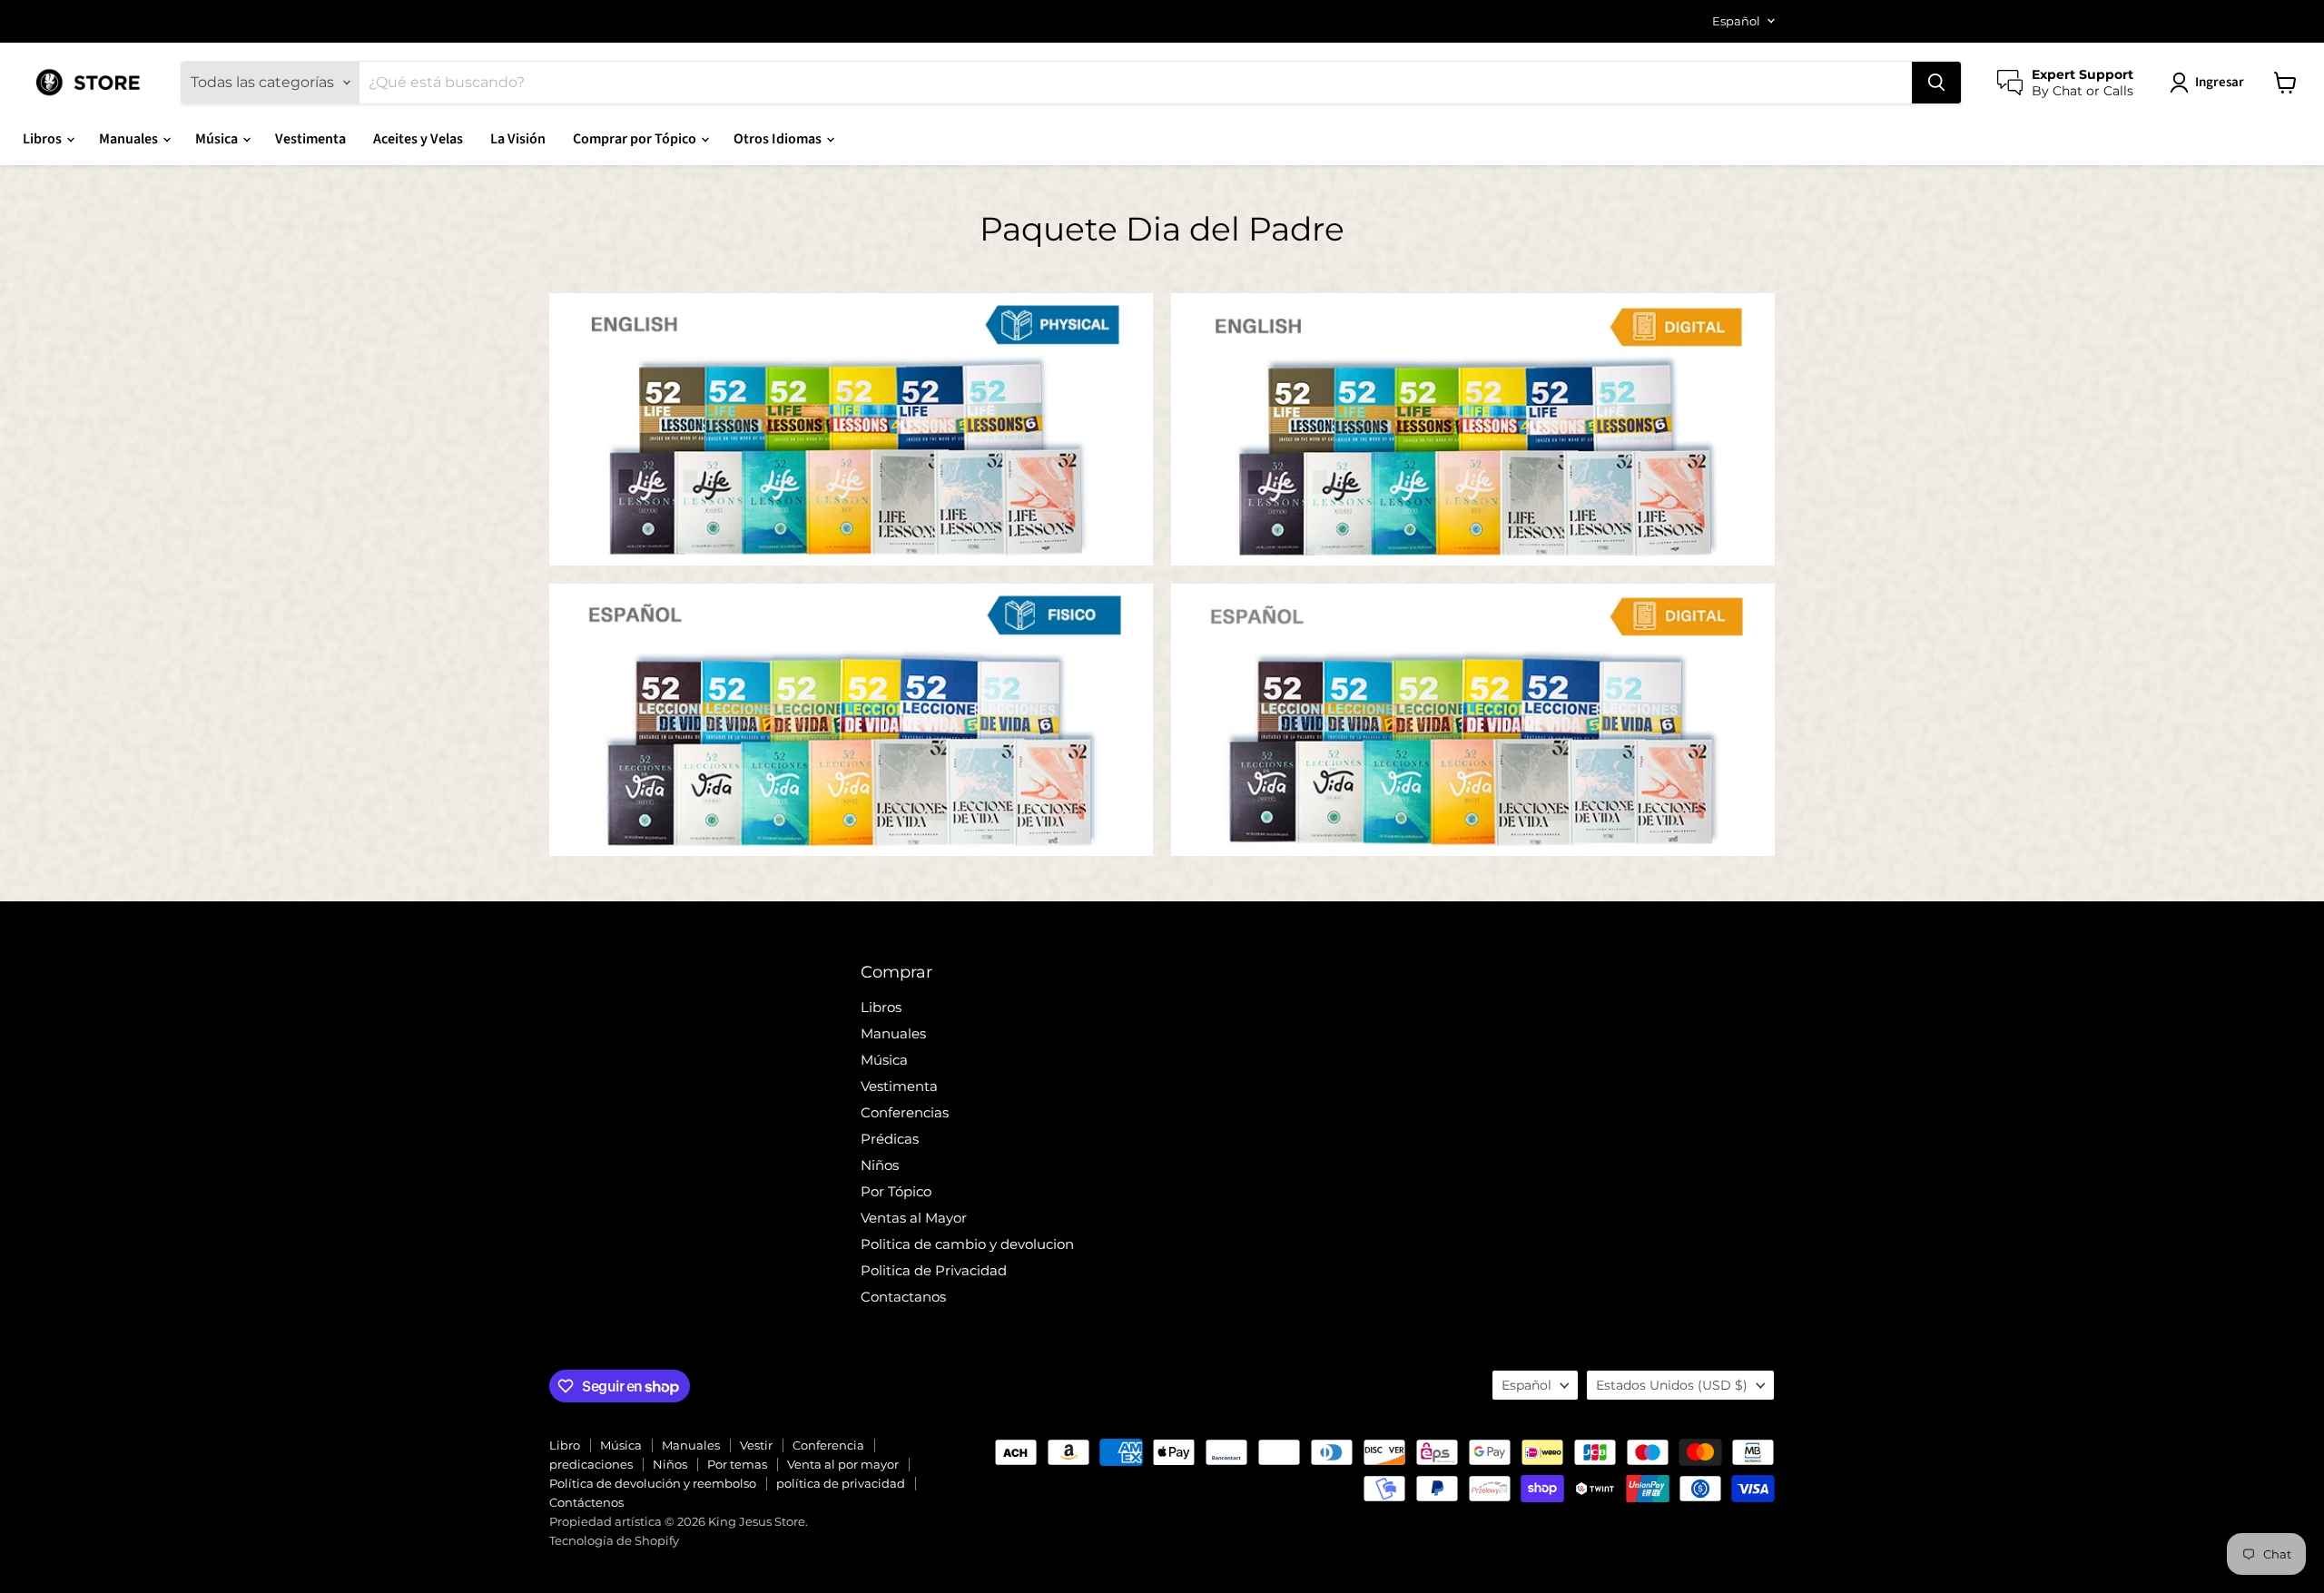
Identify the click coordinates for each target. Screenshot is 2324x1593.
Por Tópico (896, 1191)
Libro (565, 1445)
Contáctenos (586, 1502)
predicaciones (591, 1464)
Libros (44, 139)
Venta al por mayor (843, 1464)
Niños (880, 1165)
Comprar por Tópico (636, 139)
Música (218, 139)
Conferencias (905, 1112)
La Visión (518, 139)
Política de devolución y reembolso (653, 1483)
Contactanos (903, 1297)
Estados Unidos (1672, 1385)
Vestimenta (310, 139)
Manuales (130, 139)
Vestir (756, 1445)
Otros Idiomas (779, 139)
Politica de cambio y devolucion (967, 1244)
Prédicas (890, 1139)
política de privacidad (841, 1483)
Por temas (737, 1464)
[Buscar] (1936, 83)
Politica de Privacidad (934, 1270)
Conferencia (828, 1445)
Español (1736, 21)
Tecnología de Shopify (614, 1540)
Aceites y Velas (418, 139)
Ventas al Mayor (914, 1218)
